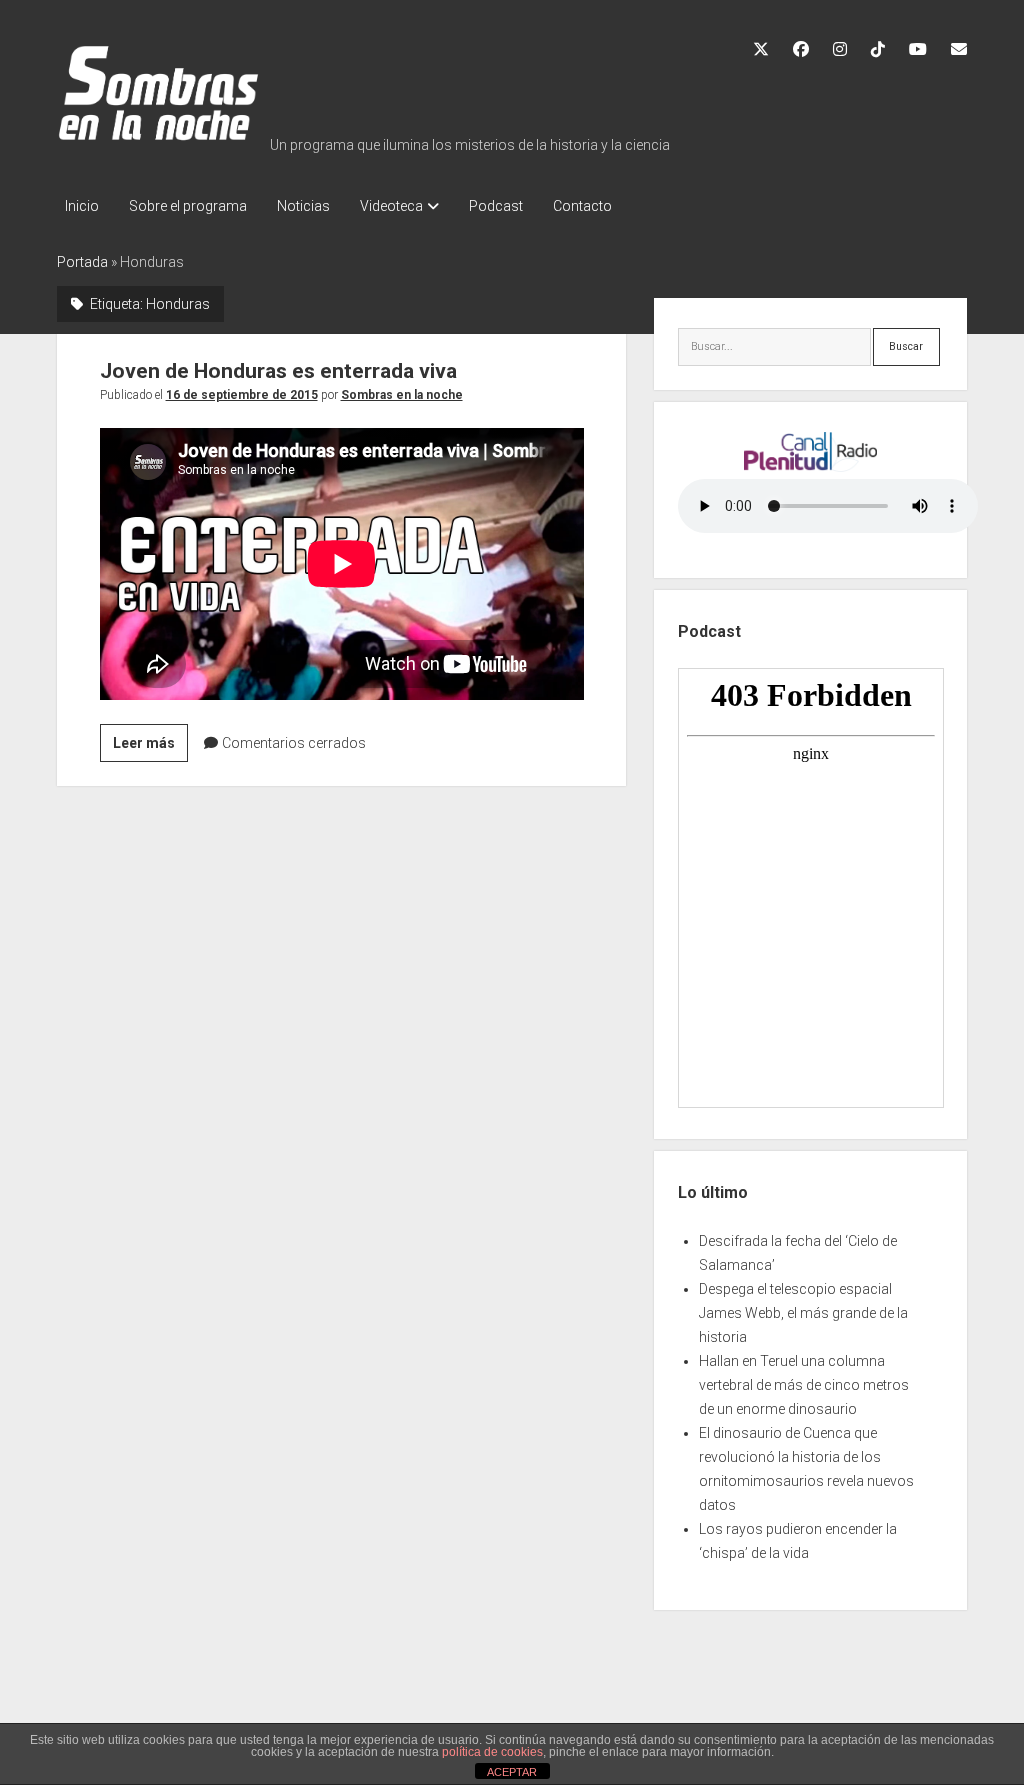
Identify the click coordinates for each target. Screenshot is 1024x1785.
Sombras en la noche (402, 395)
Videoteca (391, 206)
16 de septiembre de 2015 (242, 395)
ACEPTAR (512, 1772)
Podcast (496, 206)
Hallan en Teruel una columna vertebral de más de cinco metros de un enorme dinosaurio (804, 1385)
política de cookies (492, 1752)
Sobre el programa (188, 206)
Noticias (303, 206)
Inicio (82, 206)
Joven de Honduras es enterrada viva (278, 371)
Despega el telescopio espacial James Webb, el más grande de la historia (803, 1313)
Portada (82, 262)
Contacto (582, 206)
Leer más (150, 748)
